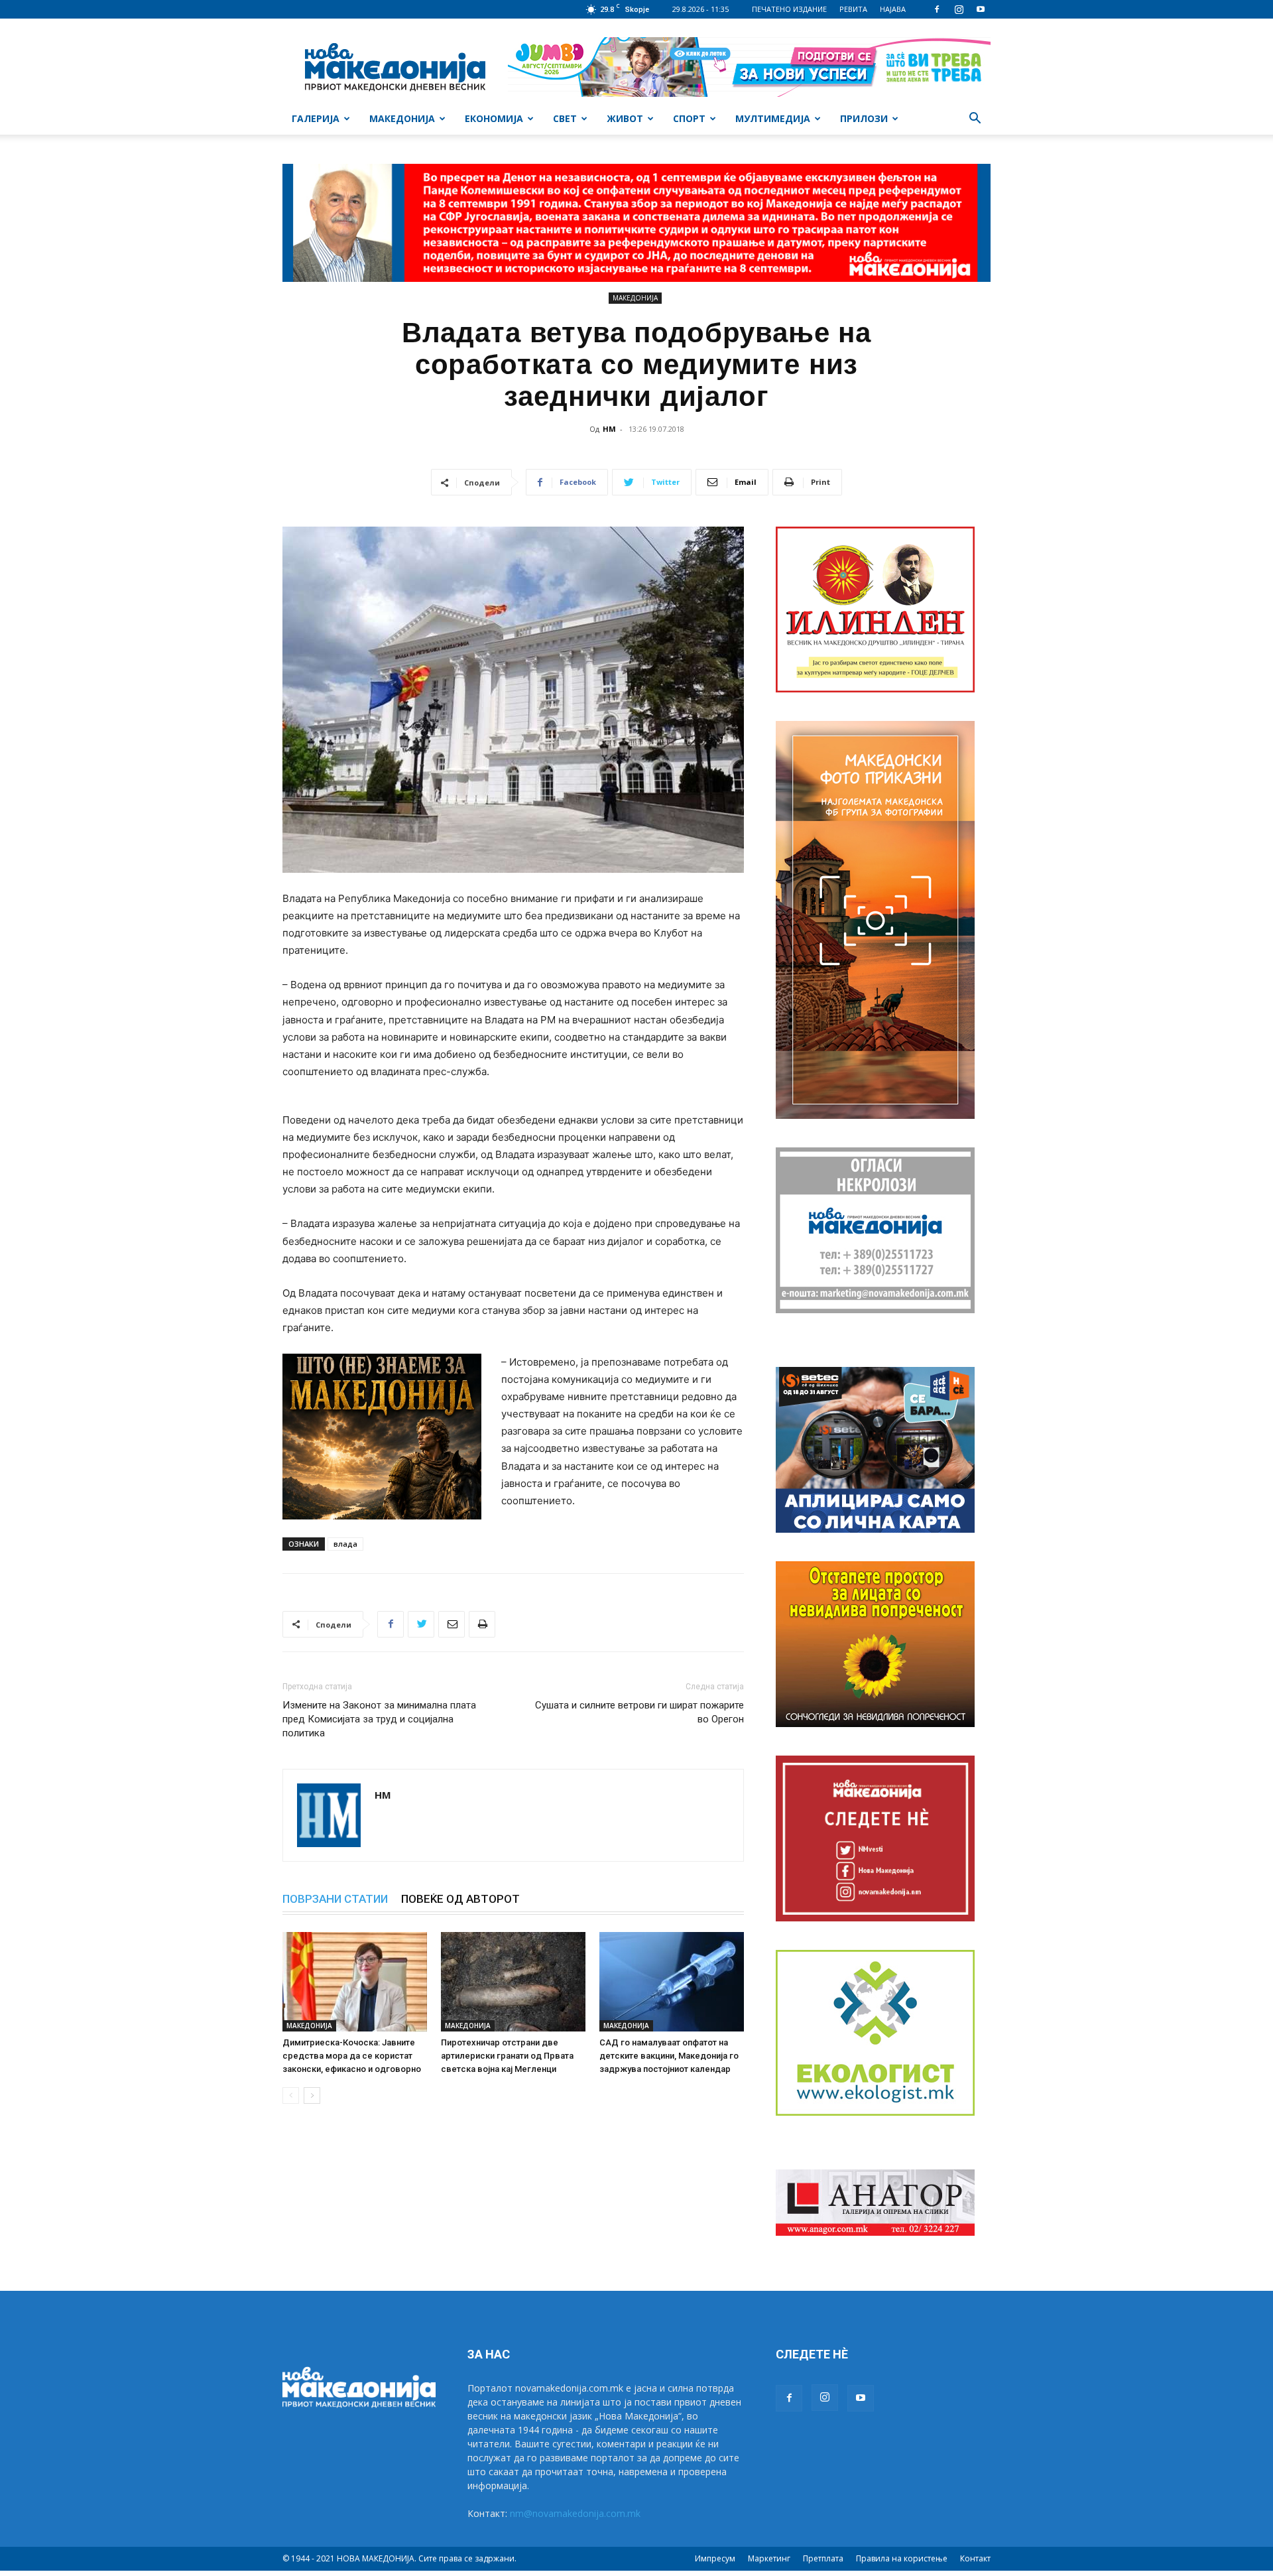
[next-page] (312, 2095)
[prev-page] (291, 2095)
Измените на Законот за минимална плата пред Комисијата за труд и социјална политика (379, 1719)
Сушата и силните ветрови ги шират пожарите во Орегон (639, 1712)
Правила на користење (902, 2558)
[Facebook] (937, 9)
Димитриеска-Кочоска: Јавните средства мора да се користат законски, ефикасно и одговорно (352, 2056)
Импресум (715, 2558)
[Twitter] (421, 1624)
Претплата (823, 2558)
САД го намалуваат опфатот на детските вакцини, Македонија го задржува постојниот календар (669, 2056)
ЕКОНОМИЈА (494, 118)
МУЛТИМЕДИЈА (773, 118)
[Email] (452, 1624)
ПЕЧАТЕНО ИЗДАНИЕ (789, 9)
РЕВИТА (853, 9)
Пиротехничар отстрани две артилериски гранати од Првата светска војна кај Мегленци (507, 2056)
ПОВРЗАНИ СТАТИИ (335, 1899)
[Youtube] (981, 9)
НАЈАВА (893, 9)
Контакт (975, 2558)
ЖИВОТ (625, 118)
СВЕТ (565, 118)
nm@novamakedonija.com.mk (575, 2513)
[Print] (482, 1624)
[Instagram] (959, 9)
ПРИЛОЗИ (864, 118)
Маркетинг (769, 2558)
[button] (975, 120)
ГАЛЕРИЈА (316, 118)
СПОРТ (689, 118)
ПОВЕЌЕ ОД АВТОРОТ (460, 1899)
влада (345, 1544)
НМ (609, 429)
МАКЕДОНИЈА (402, 118)
